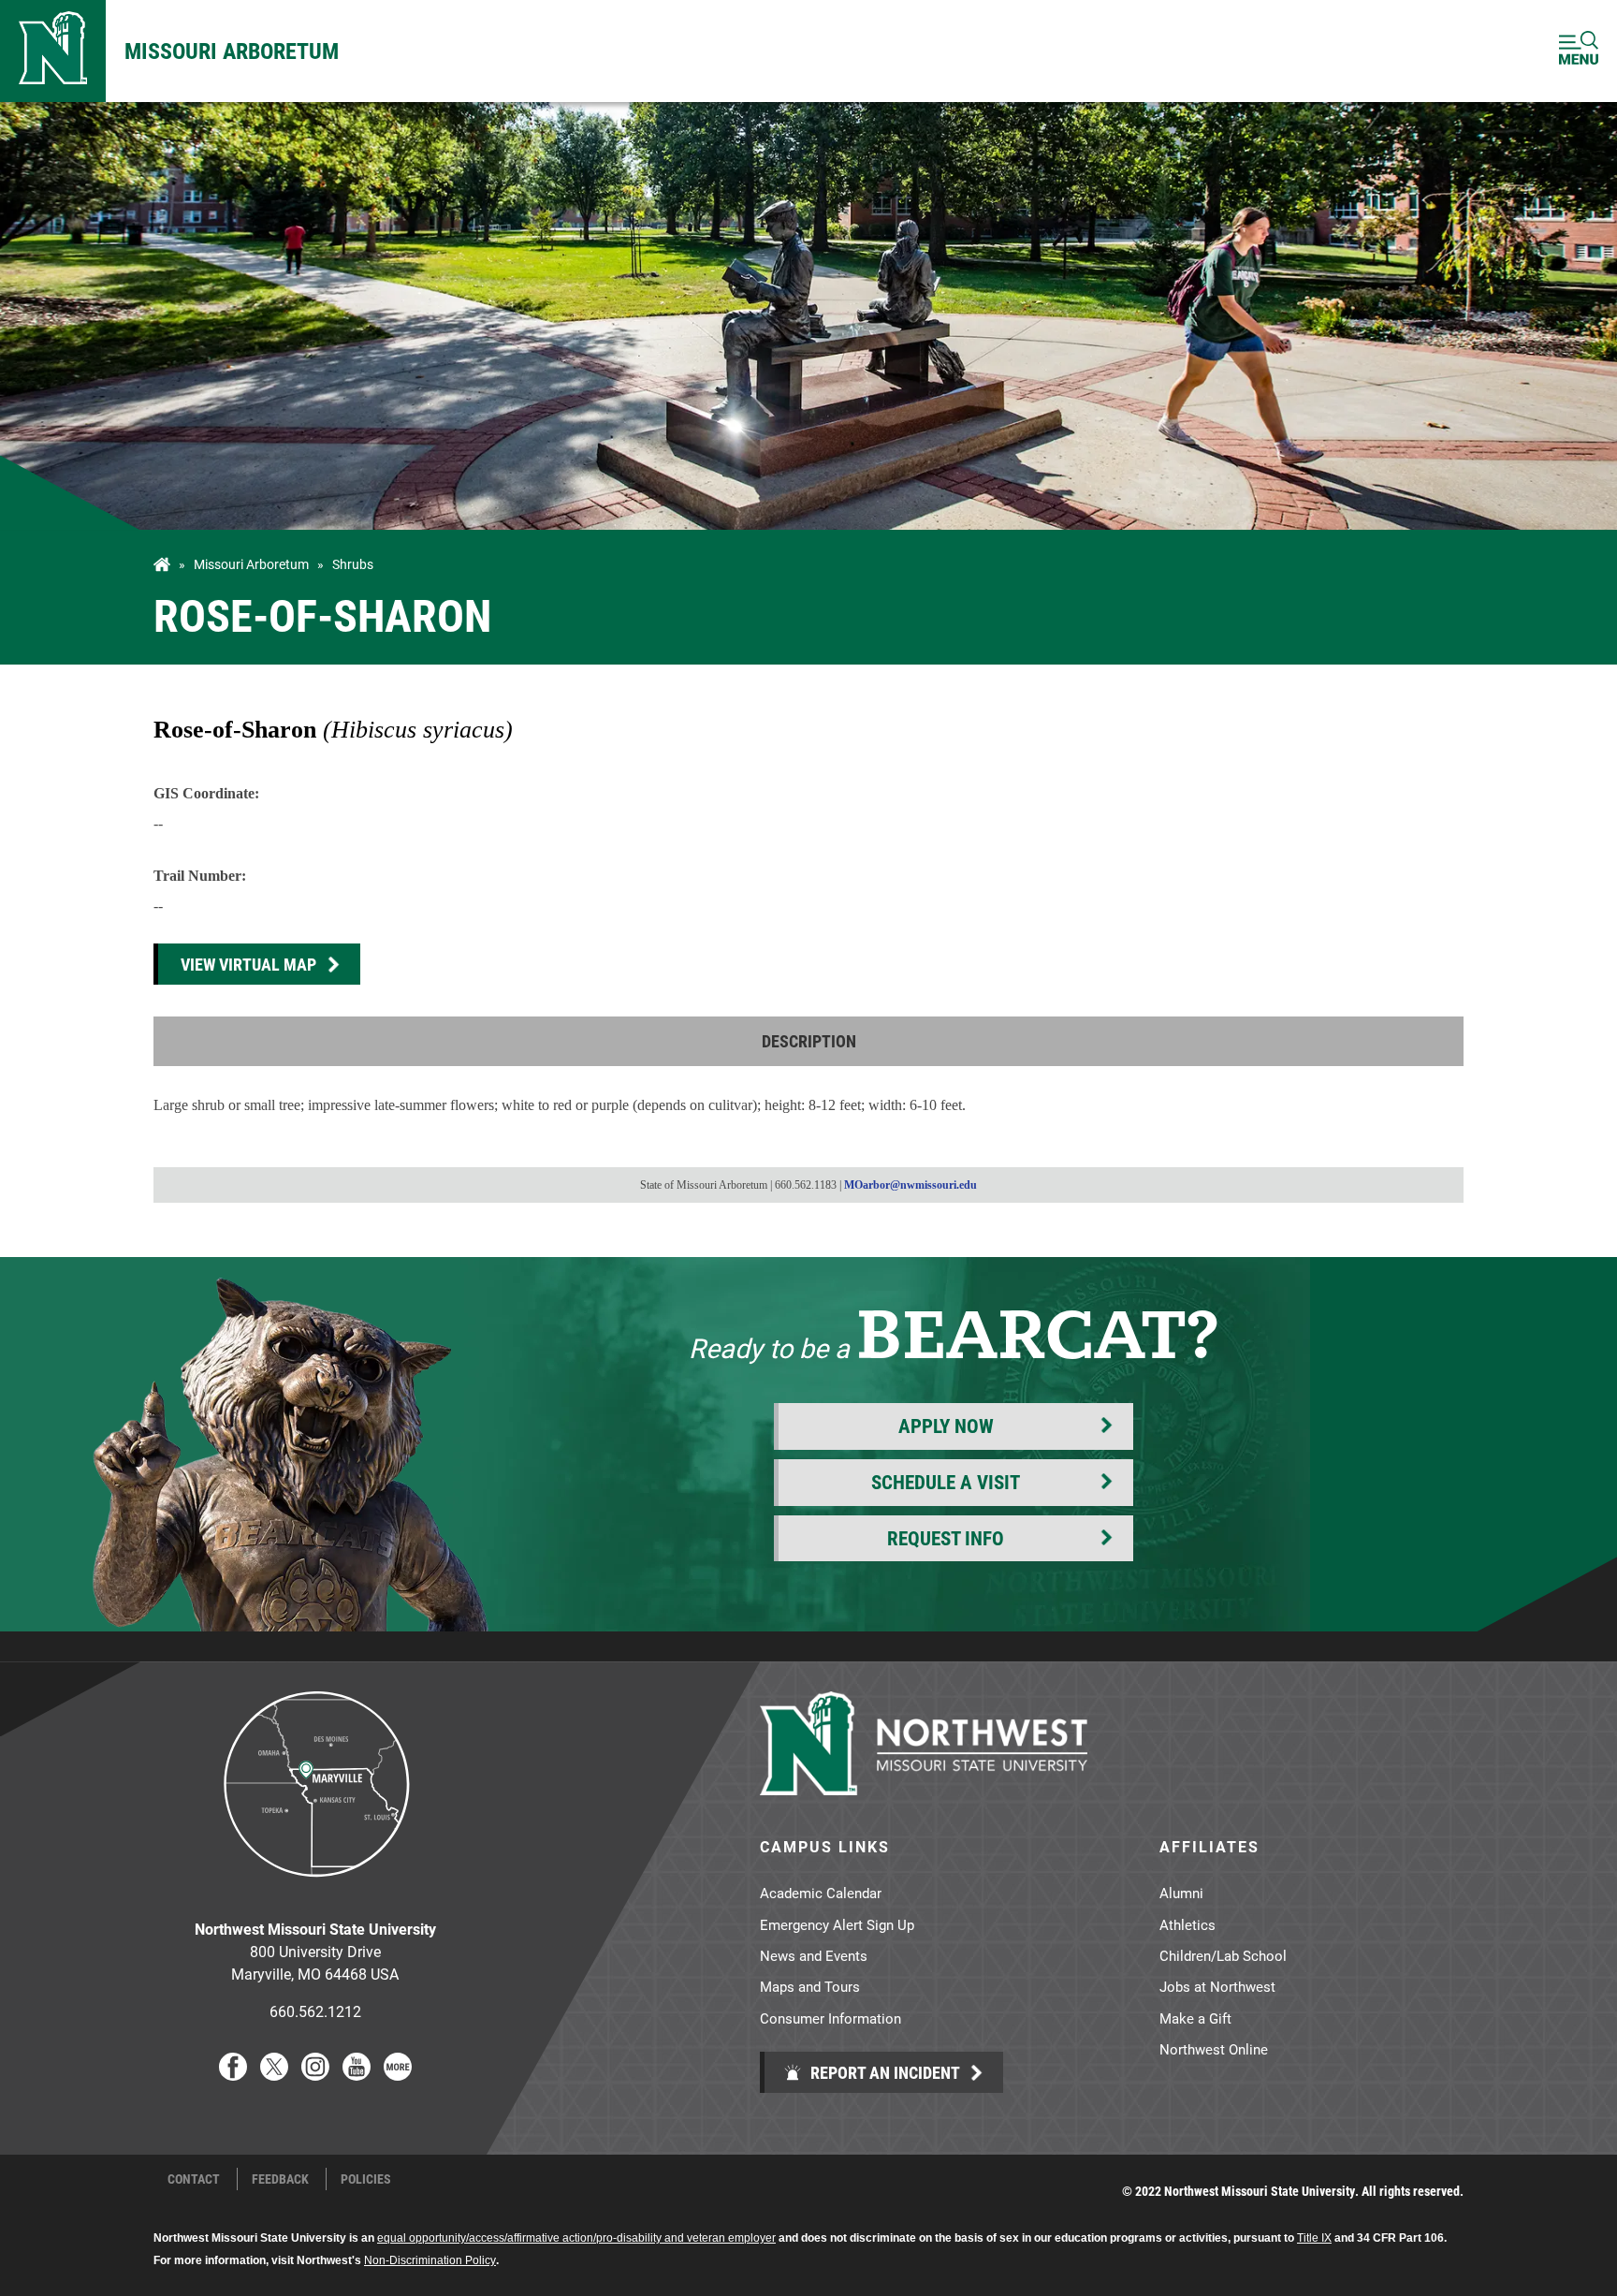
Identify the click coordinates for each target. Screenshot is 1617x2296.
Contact (194, 2179)
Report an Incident (883, 2072)
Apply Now (946, 1426)
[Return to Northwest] (53, 51)
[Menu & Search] (1579, 51)
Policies (366, 2179)
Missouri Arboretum (232, 51)
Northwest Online (1214, 2049)
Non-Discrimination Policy (430, 2260)
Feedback (280, 2179)
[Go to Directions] (315, 1891)
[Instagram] (315, 2075)
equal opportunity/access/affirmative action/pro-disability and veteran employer (576, 2238)
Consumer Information (830, 2018)
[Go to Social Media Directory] (398, 2075)
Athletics (1187, 1924)
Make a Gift (1195, 2018)
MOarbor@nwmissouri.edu (910, 1185)
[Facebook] (233, 2075)
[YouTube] (357, 2075)
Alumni (1181, 1893)
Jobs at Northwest (1217, 1986)
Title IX (1314, 2238)
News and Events (814, 1955)
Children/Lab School (1223, 1955)
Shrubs (353, 564)
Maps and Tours (810, 1986)
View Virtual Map (248, 964)
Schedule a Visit (946, 1482)
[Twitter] (274, 2075)
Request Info (946, 1538)
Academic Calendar (821, 1893)
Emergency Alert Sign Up (837, 1924)
